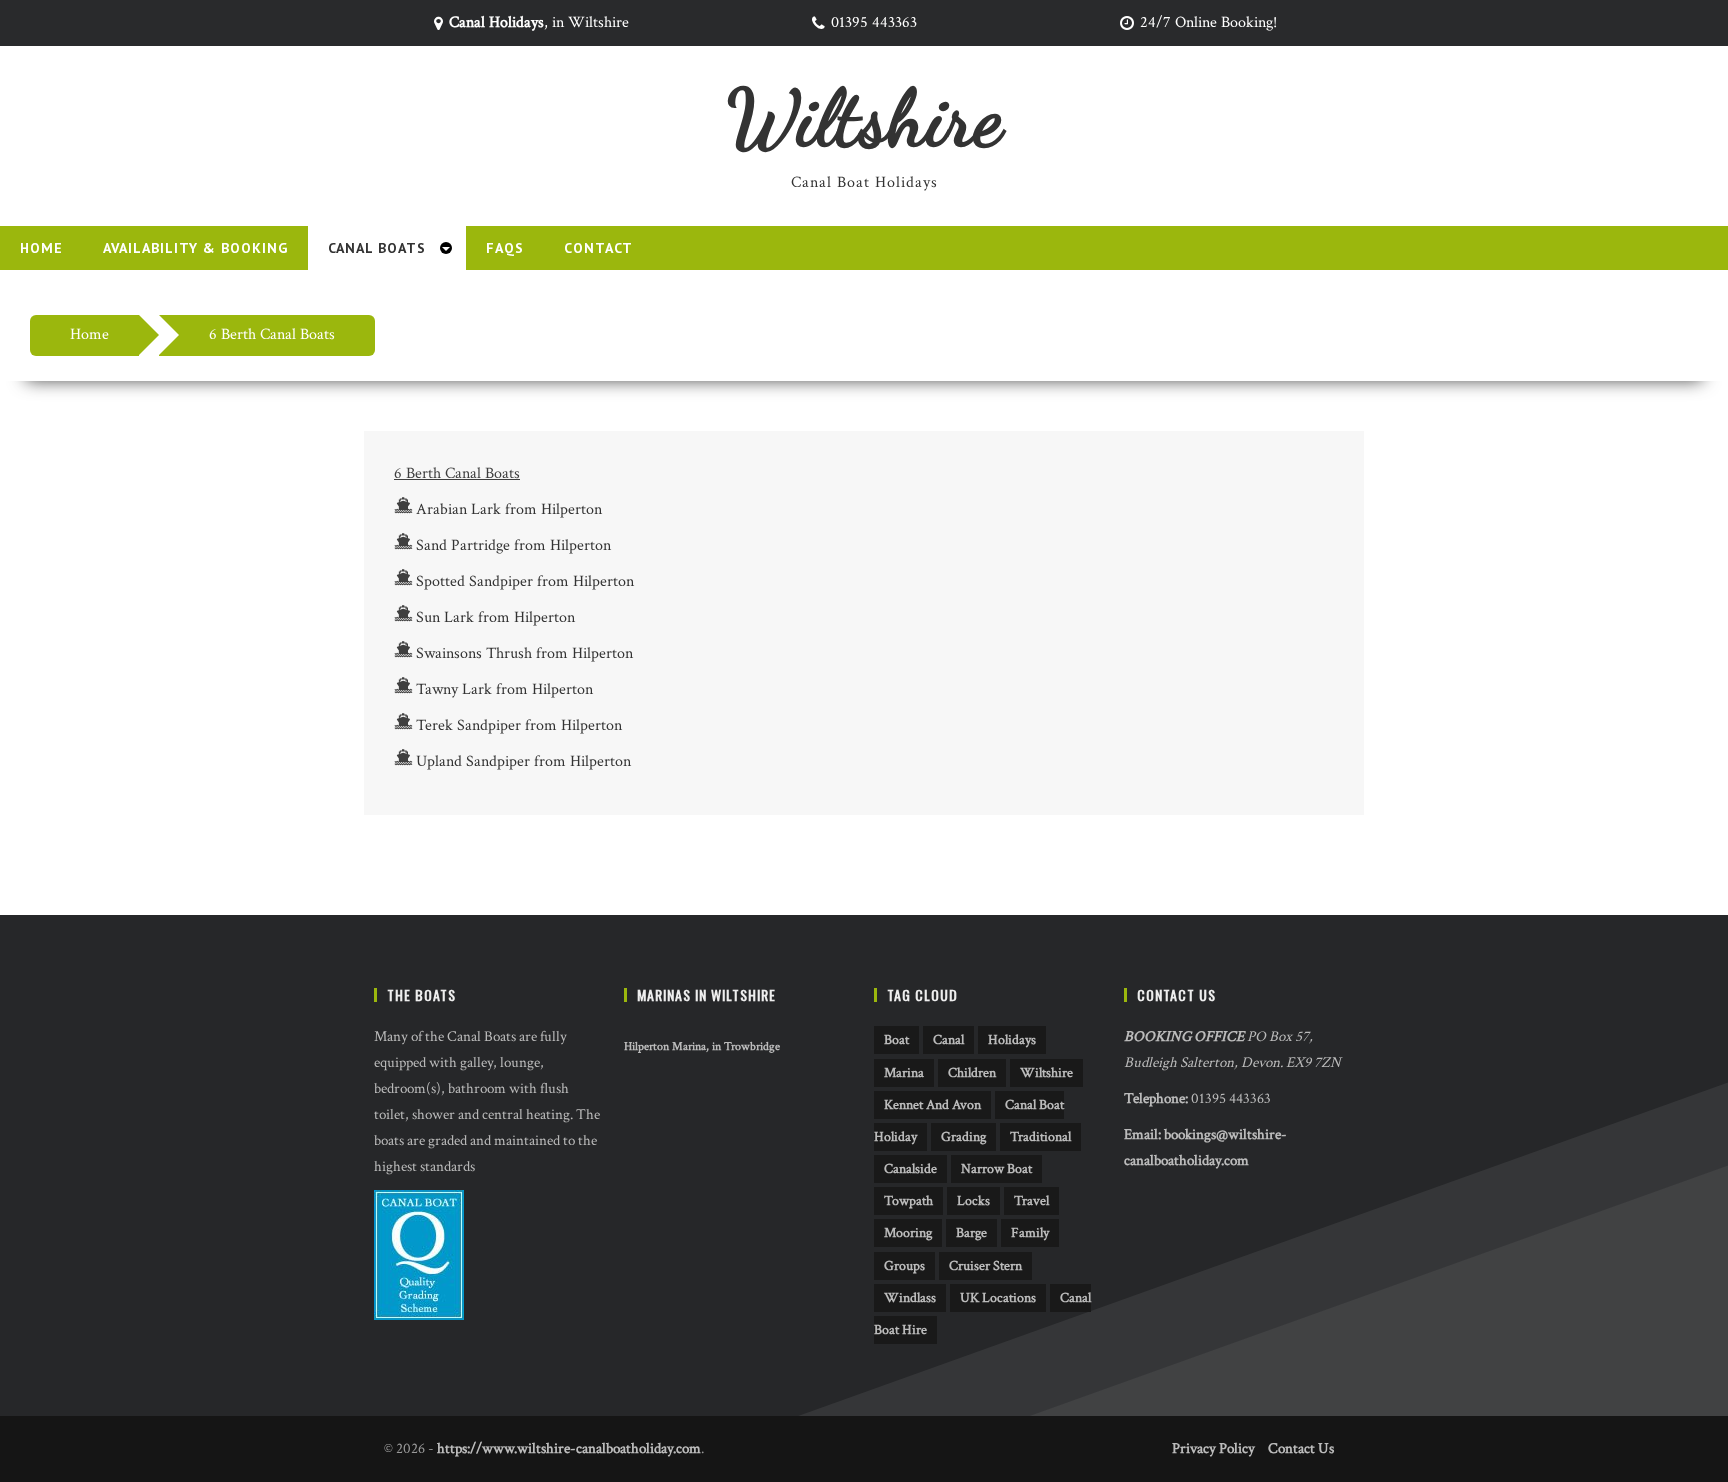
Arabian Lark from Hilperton (509, 509)
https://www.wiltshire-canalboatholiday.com (569, 1448)
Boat (896, 1040)
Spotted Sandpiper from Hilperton (525, 581)
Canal (948, 1040)
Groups (904, 1266)
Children (972, 1073)
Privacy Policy (1213, 1448)
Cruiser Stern (985, 1266)
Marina (904, 1073)
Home (89, 334)
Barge (971, 1233)
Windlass (910, 1298)
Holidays (1012, 1040)
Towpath (908, 1201)
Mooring (908, 1233)
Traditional (1040, 1137)
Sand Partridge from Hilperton (513, 545)
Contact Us (1301, 1448)
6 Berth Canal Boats (272, 334)
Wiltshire (864, 118)
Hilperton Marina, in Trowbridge (702, 1046)
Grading (963, 1137)
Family (1030, 1233)
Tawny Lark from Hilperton (504, 689)
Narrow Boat (996, 1169)
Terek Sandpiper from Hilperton (519, 725)
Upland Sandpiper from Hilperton (523, 761)
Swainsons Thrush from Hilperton (524, 653)
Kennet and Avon (932, 1105)
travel (1031, 1201)
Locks (973, 1201)
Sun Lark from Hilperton (495, 617)
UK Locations (998, 1298)
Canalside (910, 1169)
